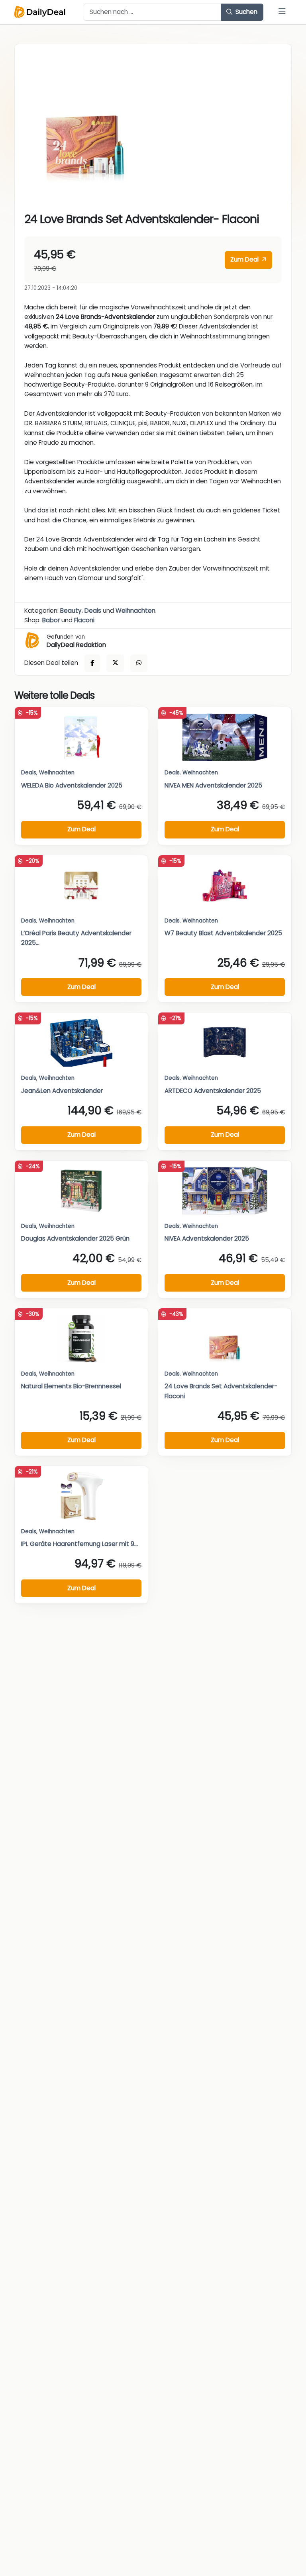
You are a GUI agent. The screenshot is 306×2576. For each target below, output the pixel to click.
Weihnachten (135, 611)
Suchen (246, 12)
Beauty (71, 611)
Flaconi (84, 620)
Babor (51, 620)
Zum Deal (245, 259)
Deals (93, 611)
